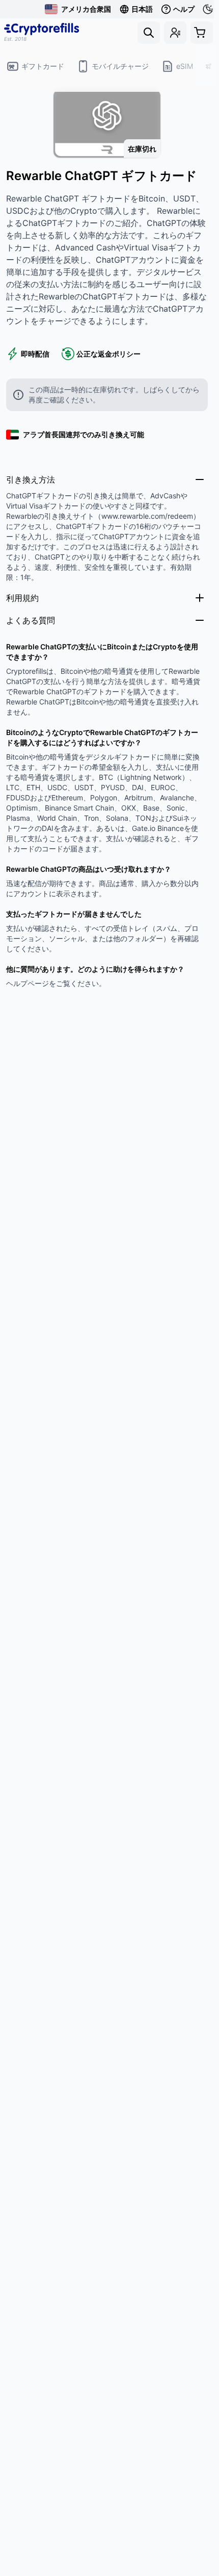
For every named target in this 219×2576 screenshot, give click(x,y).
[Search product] (149, 33)
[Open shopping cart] (202, 33)
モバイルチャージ (120, 66)
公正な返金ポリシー (108, 354)
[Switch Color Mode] (209, 9)
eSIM (185, 66)
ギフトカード (43, 66)
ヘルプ (184, 9)
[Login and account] (175, 33)
